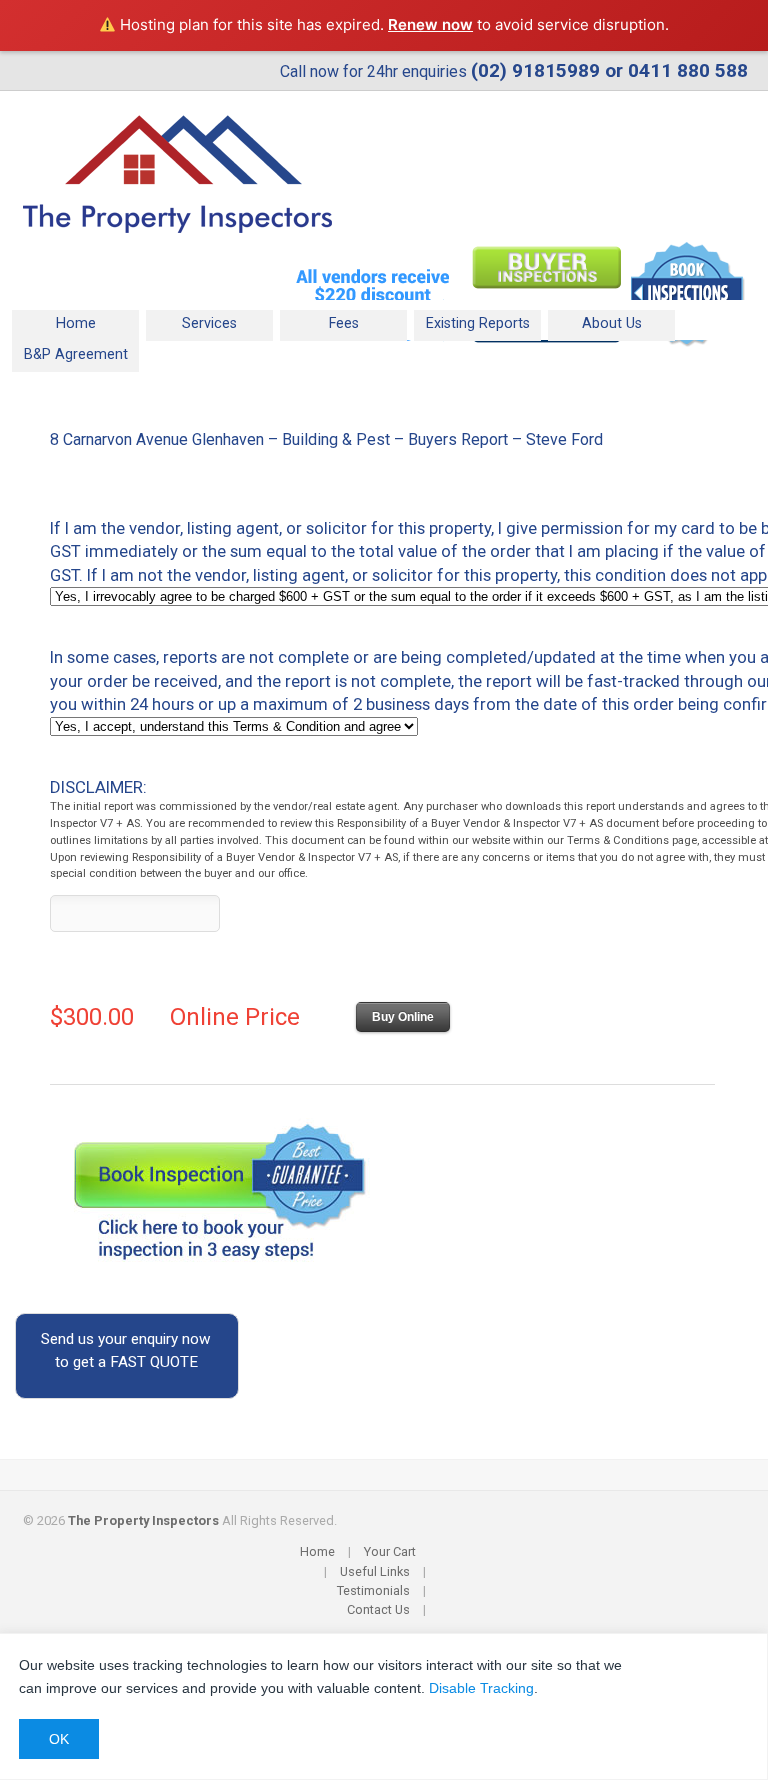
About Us (612, 323)
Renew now (430, 24)
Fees (344, 323)
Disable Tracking (481, 1688)
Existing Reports (478, 323)
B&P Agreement (76, 354)
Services (192, 321)
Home (76, 323)
